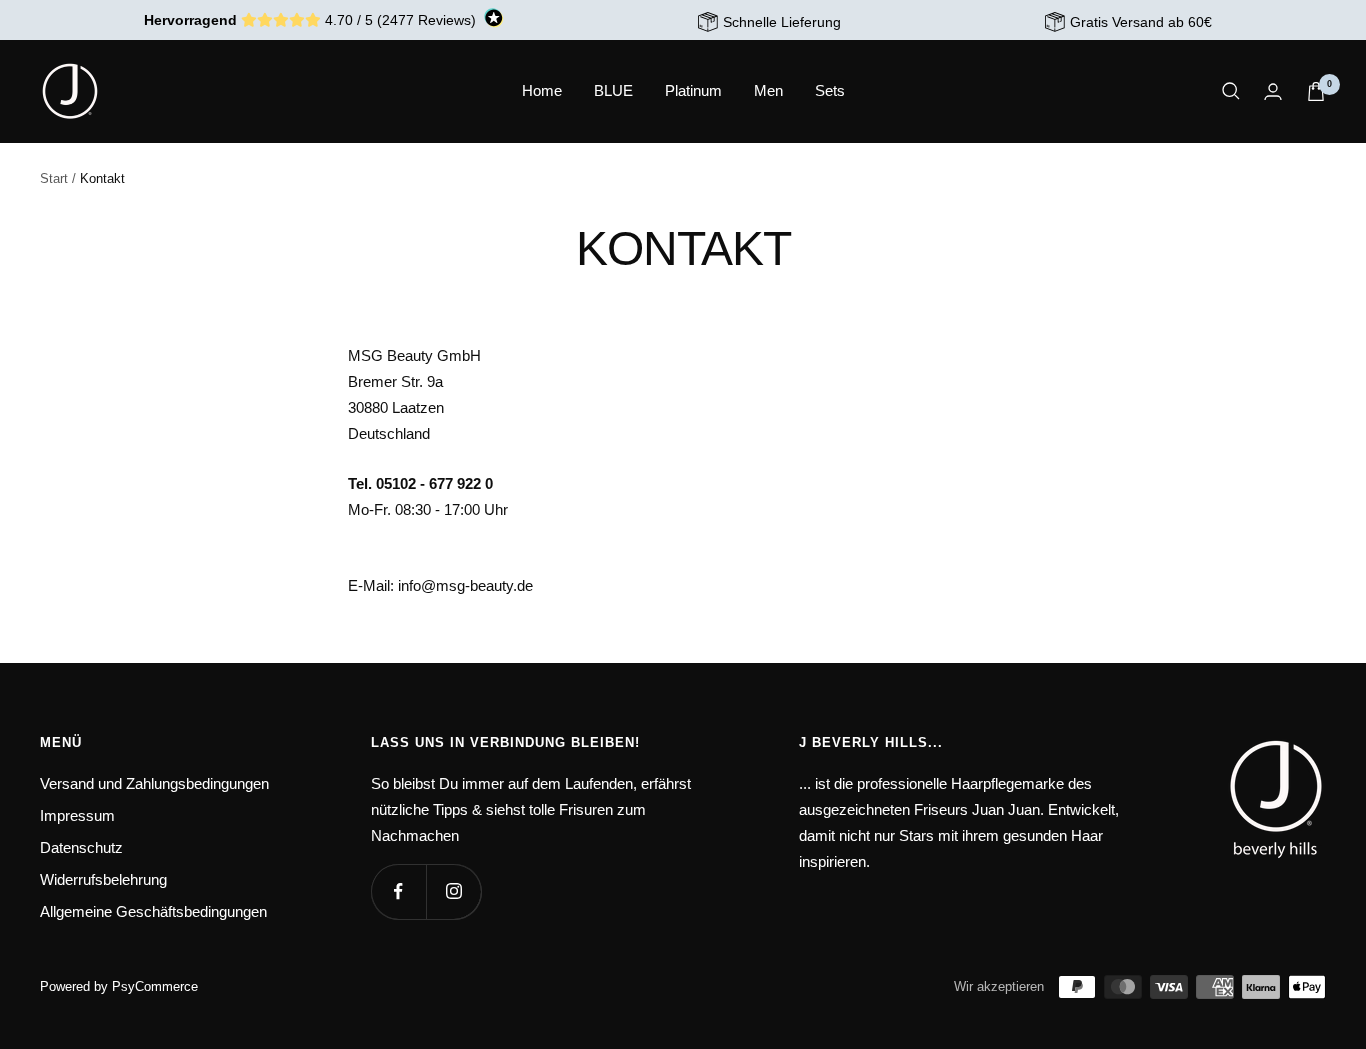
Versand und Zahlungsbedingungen (154, 783)
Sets (830, 90)
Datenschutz (81, 847)
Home (542, 90)
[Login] (1273, 91)
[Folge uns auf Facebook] (398, 891)
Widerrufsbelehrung (103, 879)
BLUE (613, 90)
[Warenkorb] (1316, 91)
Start (54, 178)
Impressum (77, 815)
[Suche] (1231, 91)
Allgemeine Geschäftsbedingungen (153, 911)
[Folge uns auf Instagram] (453, 891)
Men (768, 90)
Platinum (693, 90)
